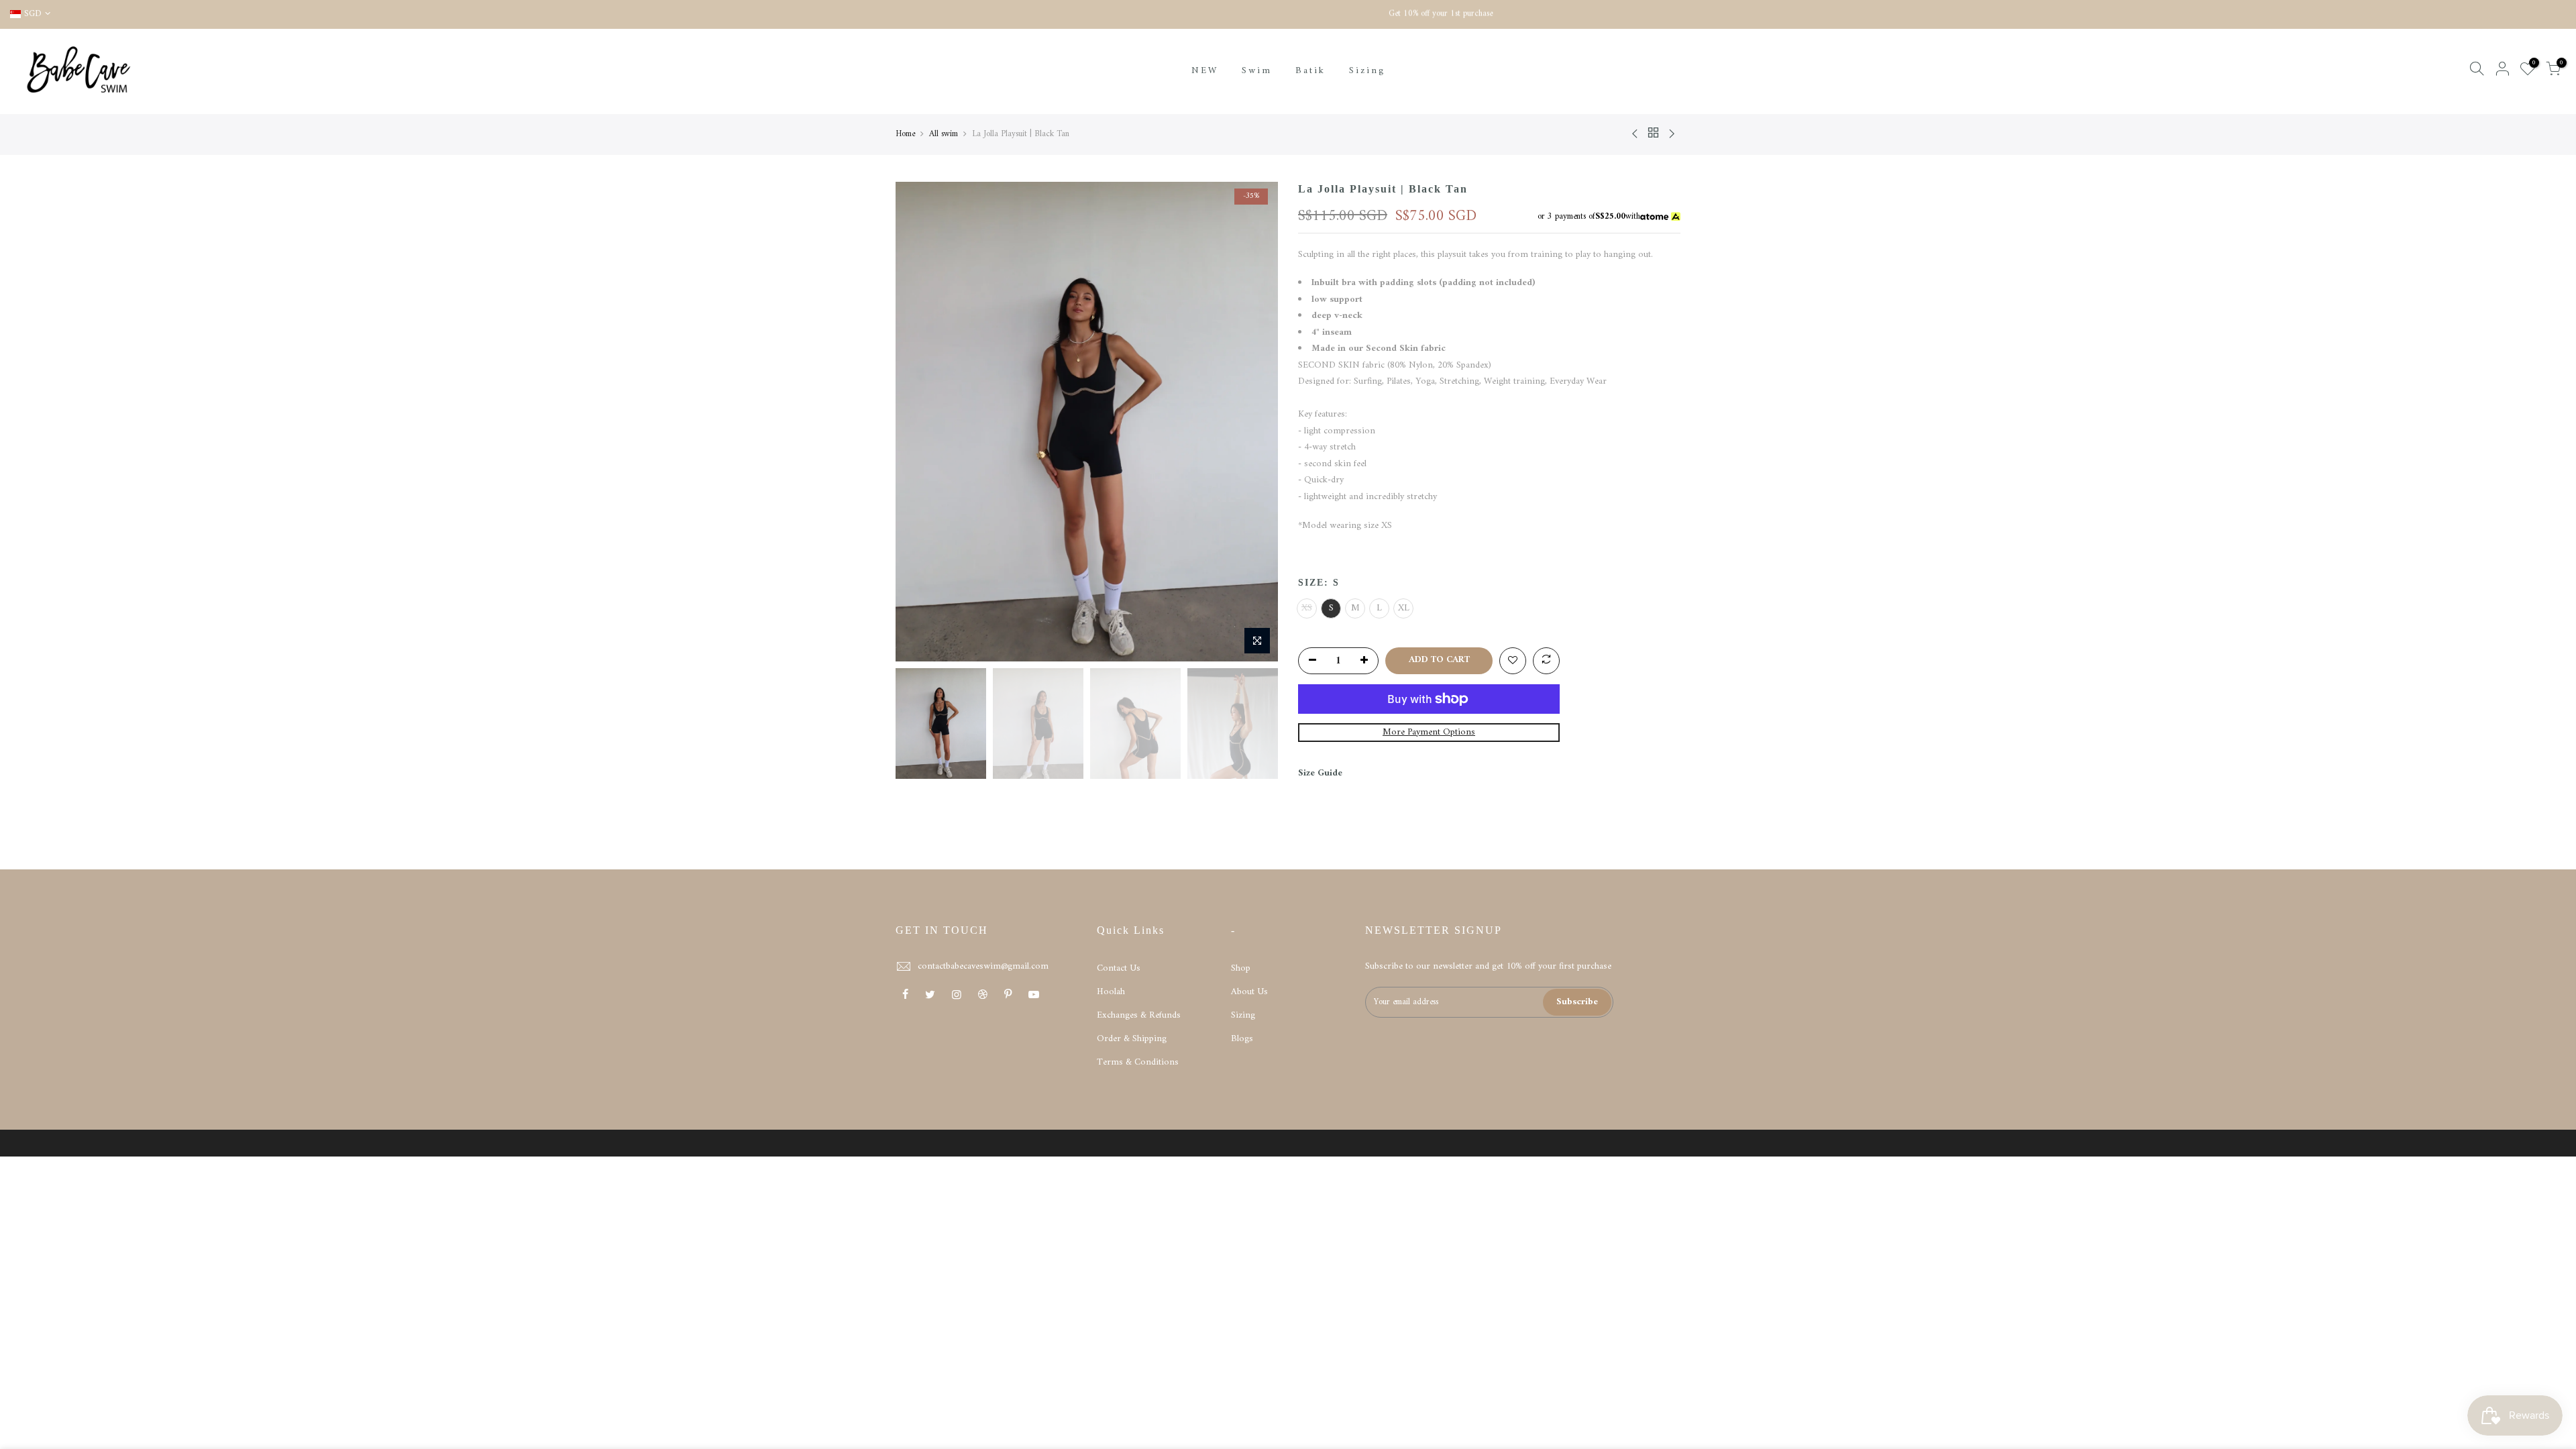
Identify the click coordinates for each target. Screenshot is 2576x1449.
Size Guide (1320, 773)
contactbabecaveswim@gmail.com (983, 966)
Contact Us (1119, 968)
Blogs (1242, 1039)
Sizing (1367, 71)
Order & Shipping (1132, 1039)
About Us (1249, 992)
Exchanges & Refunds (1139, 1015)
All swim (944, 134)
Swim (1257, 71)
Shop (1241, 968)
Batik (1310, 71)
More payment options (1429, 732)
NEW (1205, 71)
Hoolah (1111, 992)
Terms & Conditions (1138, 1062)
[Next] (1254, 422)
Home (905, 134)
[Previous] (919, 422)
